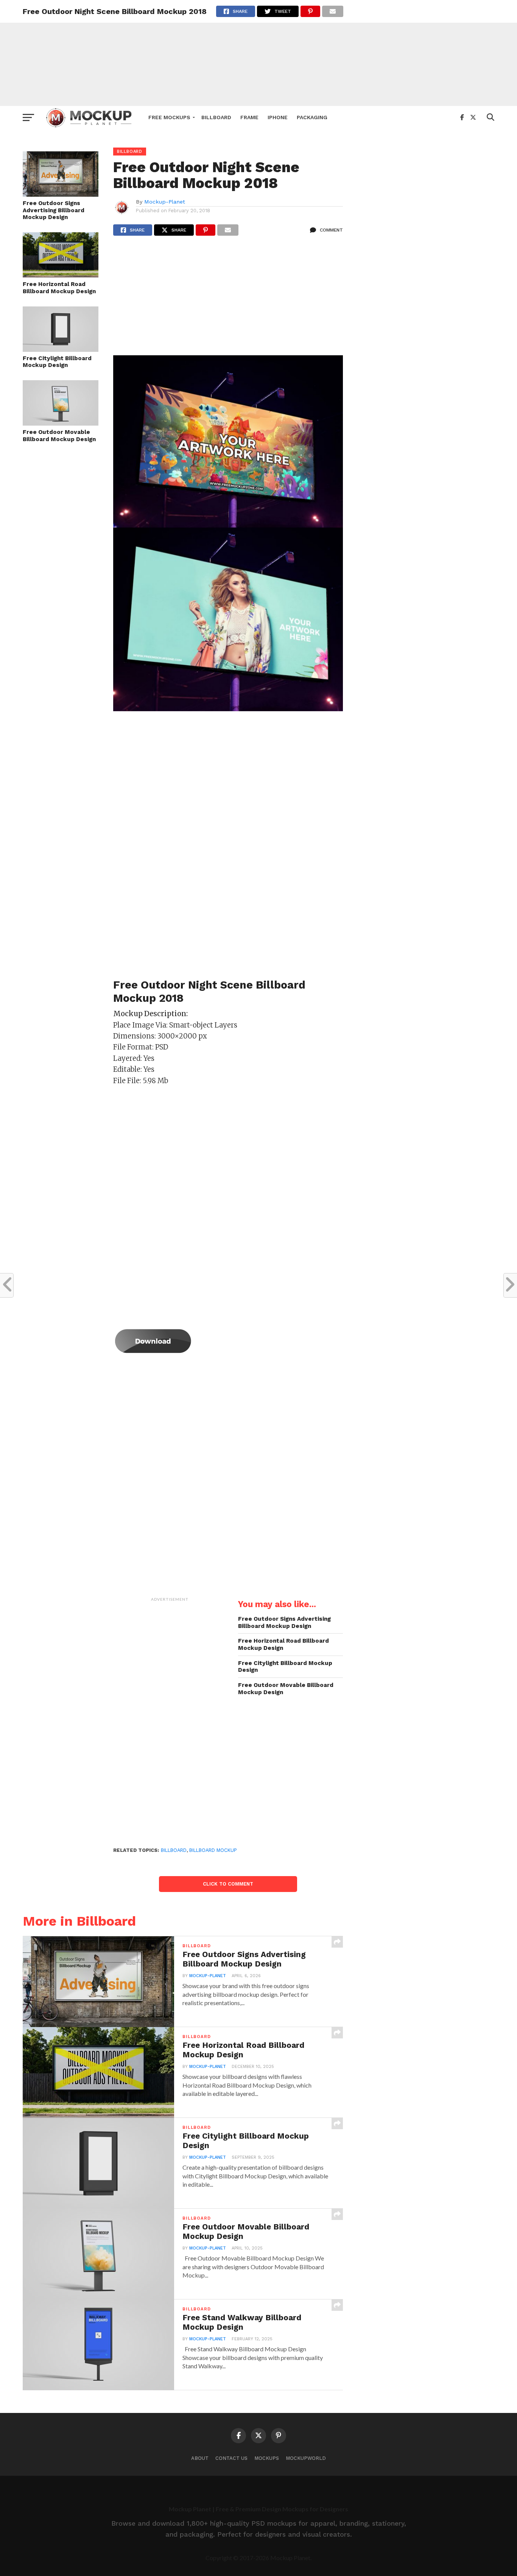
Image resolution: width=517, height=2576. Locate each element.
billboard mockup (213, 1850)
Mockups (267, 2458)
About (200, 2458)
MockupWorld (306, 2458)
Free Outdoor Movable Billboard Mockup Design (59, 436)
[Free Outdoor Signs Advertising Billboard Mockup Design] (61, 194)
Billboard (216, 117)
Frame (249, 117)
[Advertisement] (258, 53)
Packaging (312, 117)
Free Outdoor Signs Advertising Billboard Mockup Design (54, 210)
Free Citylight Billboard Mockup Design (57, 362)
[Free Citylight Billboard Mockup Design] (61, 349)
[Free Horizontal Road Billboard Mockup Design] (61, 275)
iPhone (278, 117)
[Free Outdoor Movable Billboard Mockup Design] (61, 423)
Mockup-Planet (165, 202)
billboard (174, 1850)
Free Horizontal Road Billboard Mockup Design (59, 288)
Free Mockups (169, 117)
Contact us (231, 2458)
